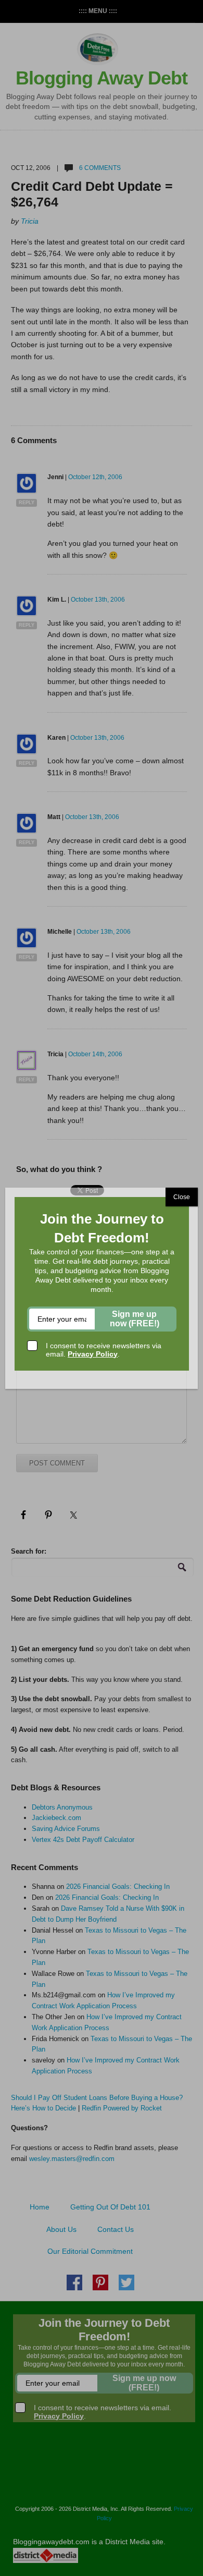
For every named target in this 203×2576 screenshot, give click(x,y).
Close (182, 1197)
